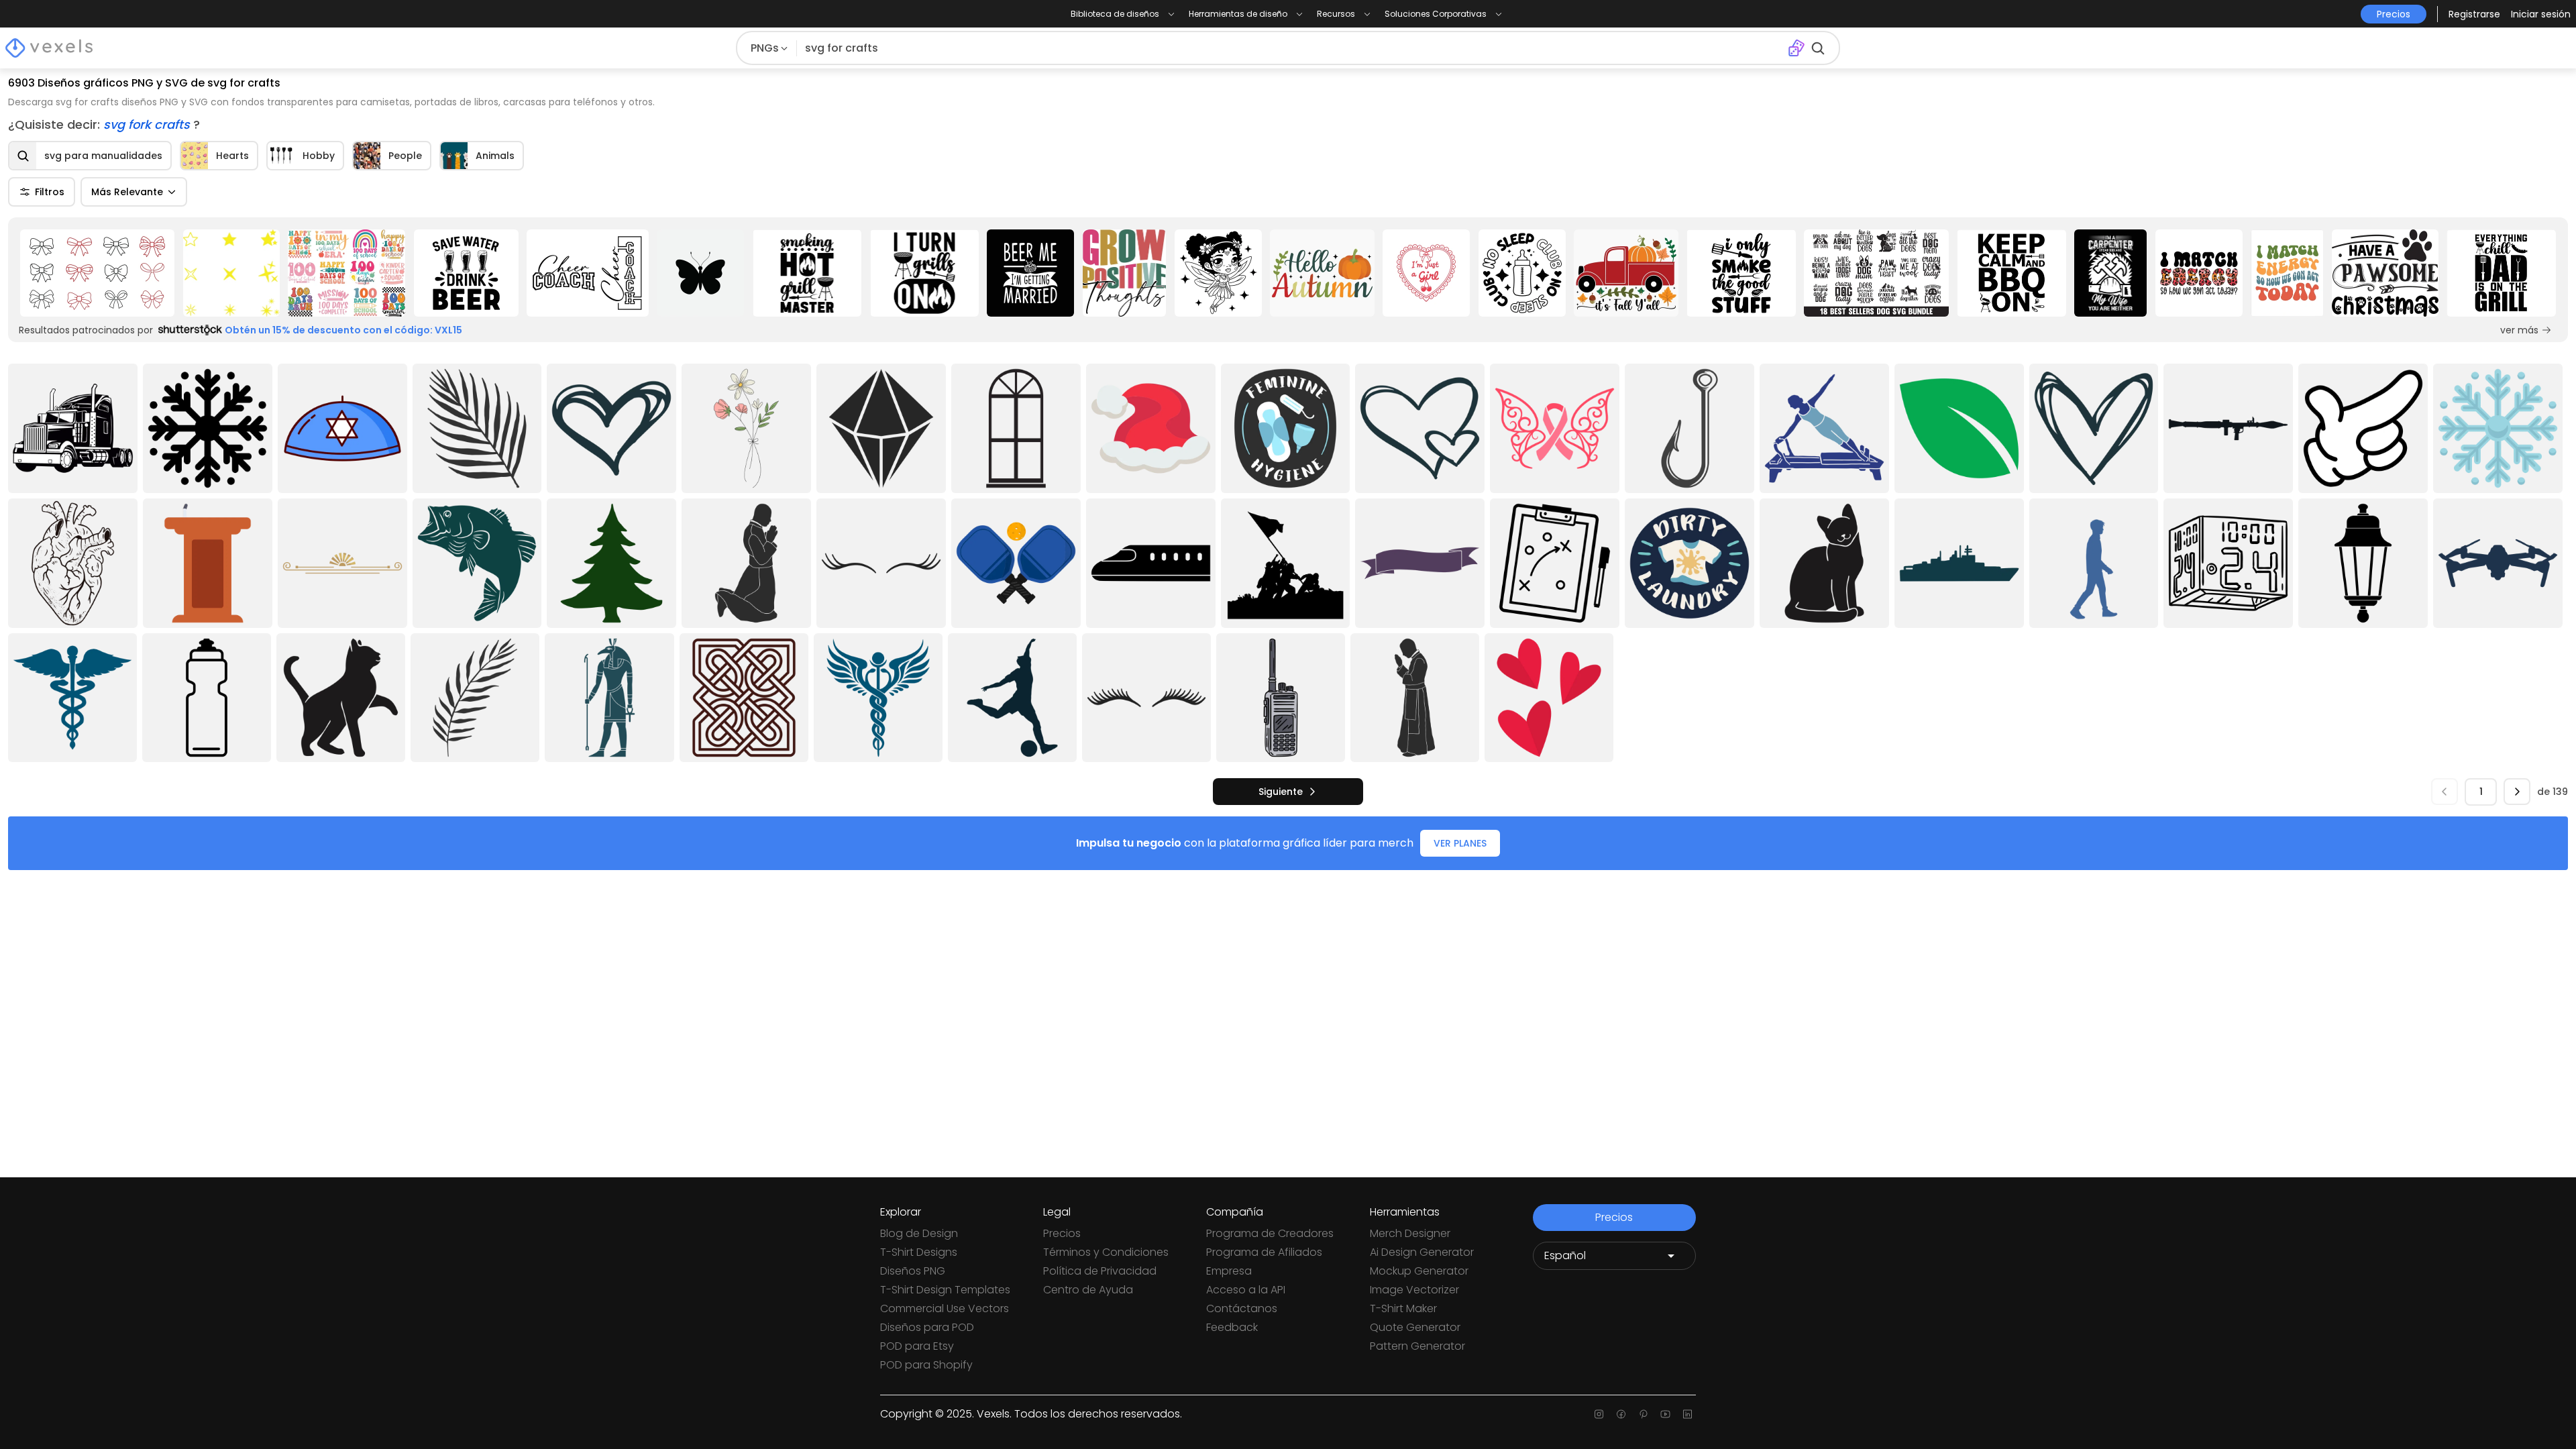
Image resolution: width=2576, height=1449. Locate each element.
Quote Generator (1415, 1327)
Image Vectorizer (1414, 1290)
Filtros (50, 192)
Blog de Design (919, 1233)
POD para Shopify (926, 1365)
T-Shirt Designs (919, 1252)
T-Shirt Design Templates (945, 1290)
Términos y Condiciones (1106, 1252)
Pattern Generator (1417, 1346)
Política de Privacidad (1100, 1271)
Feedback (1232, 1327)
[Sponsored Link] (97, 273)
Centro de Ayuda (1088, 1290)
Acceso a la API (1246, 1290)
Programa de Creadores (1270, 1233)
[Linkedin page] (1687, 1414)
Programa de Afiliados (1264, 1252)
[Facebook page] (1621, 1414)
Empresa (1229, 1271)
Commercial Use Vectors (945, 1308)
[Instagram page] (1599, 1414)
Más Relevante (127, 192)
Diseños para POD (927, 1327)
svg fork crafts (148, 124)
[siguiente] (2517, 792)
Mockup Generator (1419, 1271)
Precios (1062, 1233)
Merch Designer (1410, 1233)
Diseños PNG (913, 1271)
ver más (2519, 330)
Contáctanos (1242, 1308)
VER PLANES (1460, 843)
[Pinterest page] (1643, 1414)
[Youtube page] (1665, 1414)
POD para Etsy (917, 1346)
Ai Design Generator (1422, 1252)
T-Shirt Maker (1403, 1308)
